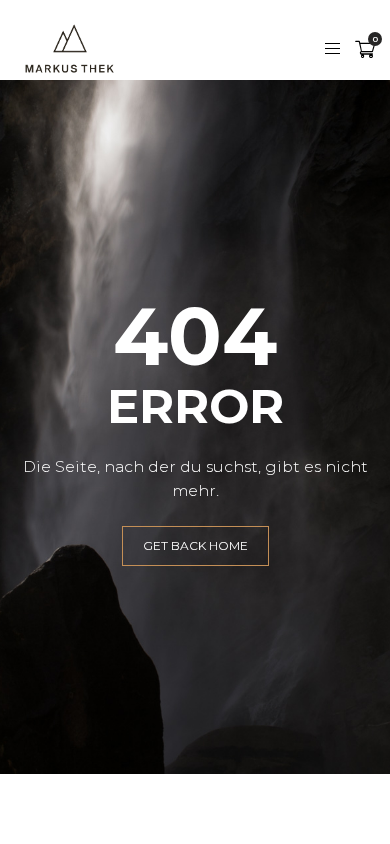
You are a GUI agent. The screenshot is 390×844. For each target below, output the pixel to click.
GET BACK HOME (195, 545)
